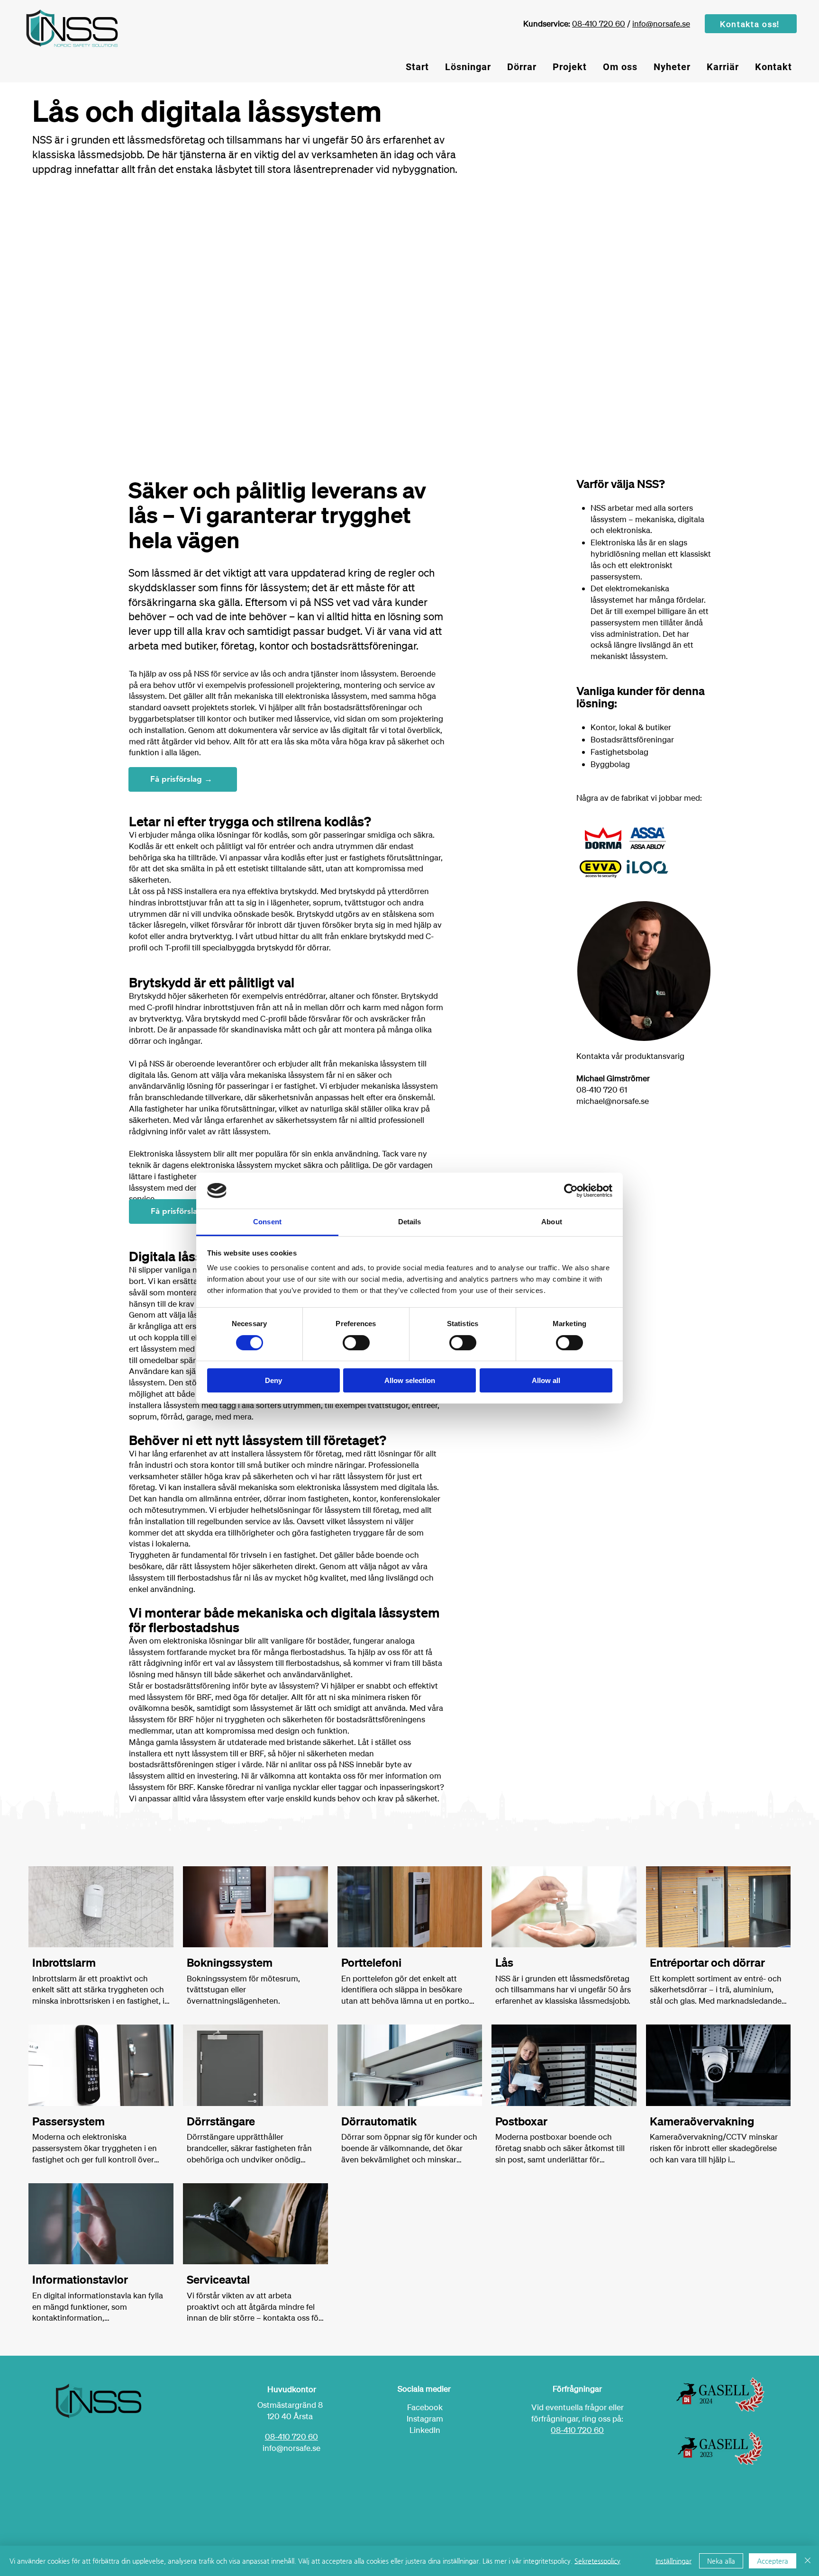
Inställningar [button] (673, 2561)
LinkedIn (425, 2430)
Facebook (425, 2407)
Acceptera (773, 2561)
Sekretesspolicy (597, 2561)
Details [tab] (410, 1222)
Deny (273, 1380)
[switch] (356, 1343)
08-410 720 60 (599, 23)
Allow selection (410, 1380)
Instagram (425, 2418)
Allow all (546, 1380)
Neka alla (721, 2561)
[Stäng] (808, 2561)
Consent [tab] (267, 1222)
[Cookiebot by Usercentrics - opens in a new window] (571, 1191)
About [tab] (552, 1222)
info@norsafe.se (661, 23)
